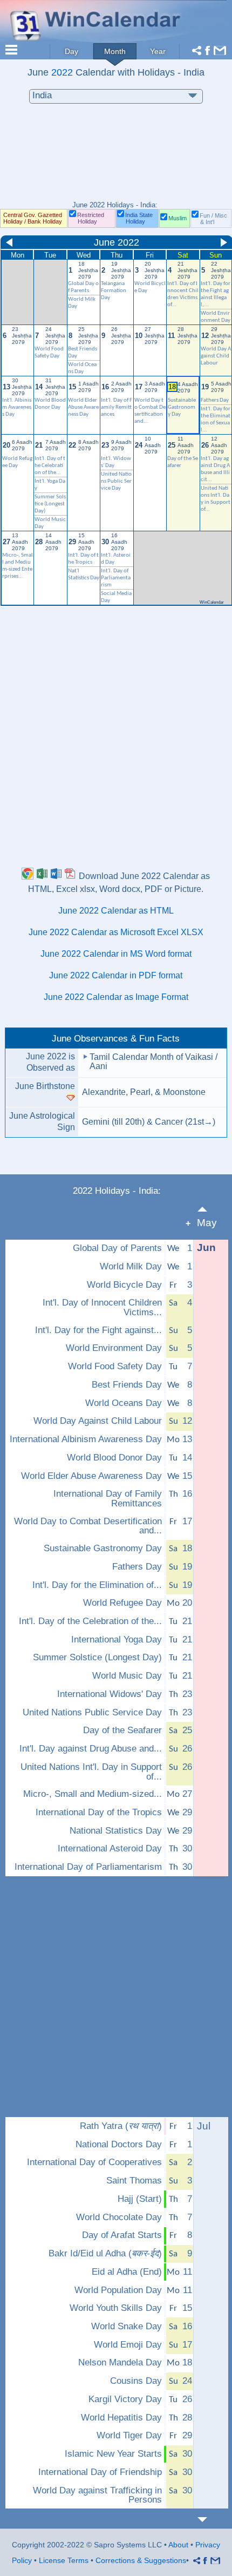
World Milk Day (131, 1267)
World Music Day (127, 1676)
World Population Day (118, 2290)
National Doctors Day (119, 2145)
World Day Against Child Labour (216, 356)
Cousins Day (136, 2381)
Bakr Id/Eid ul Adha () (105, 2254)
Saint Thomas (134, 2181)
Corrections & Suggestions (141, 2560)
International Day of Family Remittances (108, 1499)
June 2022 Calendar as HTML (116, 911)
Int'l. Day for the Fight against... (98, 1330)
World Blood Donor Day (114, 1458)
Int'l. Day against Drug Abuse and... (91, 1749)
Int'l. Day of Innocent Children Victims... (102, 1307)
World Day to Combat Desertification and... (88, 1526)
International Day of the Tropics (99, 1813)
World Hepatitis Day (121, 2418)
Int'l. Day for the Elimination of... (97, 1585)
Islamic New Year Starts (113, 2454)
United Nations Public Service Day (116, 481)
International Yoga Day (117, 1640)
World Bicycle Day (124, 1285)
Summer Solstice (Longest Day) (50, 504)
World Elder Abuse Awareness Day (83, 407)
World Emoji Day (128, 2345)
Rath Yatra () (121, 2126)
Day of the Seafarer (122, 1730)
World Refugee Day (122, 1603)
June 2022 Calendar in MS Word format (116, 954)
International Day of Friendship (100, 2472)
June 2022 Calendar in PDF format (116, 975)
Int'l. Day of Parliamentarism (116, 578)
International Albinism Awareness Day (86, 1439)
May (207, 1223)
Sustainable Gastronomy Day (182, 407)
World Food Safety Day (115, 1367)
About (178, 2545)
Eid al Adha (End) (127, 2272)
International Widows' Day (110, 1694)
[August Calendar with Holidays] (209, 2520)
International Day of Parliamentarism (88, 1867)
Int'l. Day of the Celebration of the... (50, 466)
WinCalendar (212, 602)
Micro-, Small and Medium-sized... (93, 1794)
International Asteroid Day (110, 1849)
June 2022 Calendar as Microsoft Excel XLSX (116, 932)
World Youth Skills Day (116, 2308)
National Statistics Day (116, 1831)
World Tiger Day (129, 2436)
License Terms (64, 2560)
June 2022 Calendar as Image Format (116, 997)
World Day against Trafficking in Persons (97, 2495)
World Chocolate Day (119, 2217)
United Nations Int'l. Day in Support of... (91, 1772)
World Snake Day (127, 2327)
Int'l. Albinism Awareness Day (17, 407)
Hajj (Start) (140, 2199)
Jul (204, 2126)
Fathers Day (215, 400)
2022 (62, 72)
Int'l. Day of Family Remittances (117, 407)
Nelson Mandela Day (120, 2363)
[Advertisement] (116, 158)
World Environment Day (114, 1348)
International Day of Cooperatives (94, 2162)
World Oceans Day (124, 1403)
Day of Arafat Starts (122, 2235)
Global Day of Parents (117, 1248)
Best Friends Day (127, 1385)
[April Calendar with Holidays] (209, 1209)
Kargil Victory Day (125, 2399)
